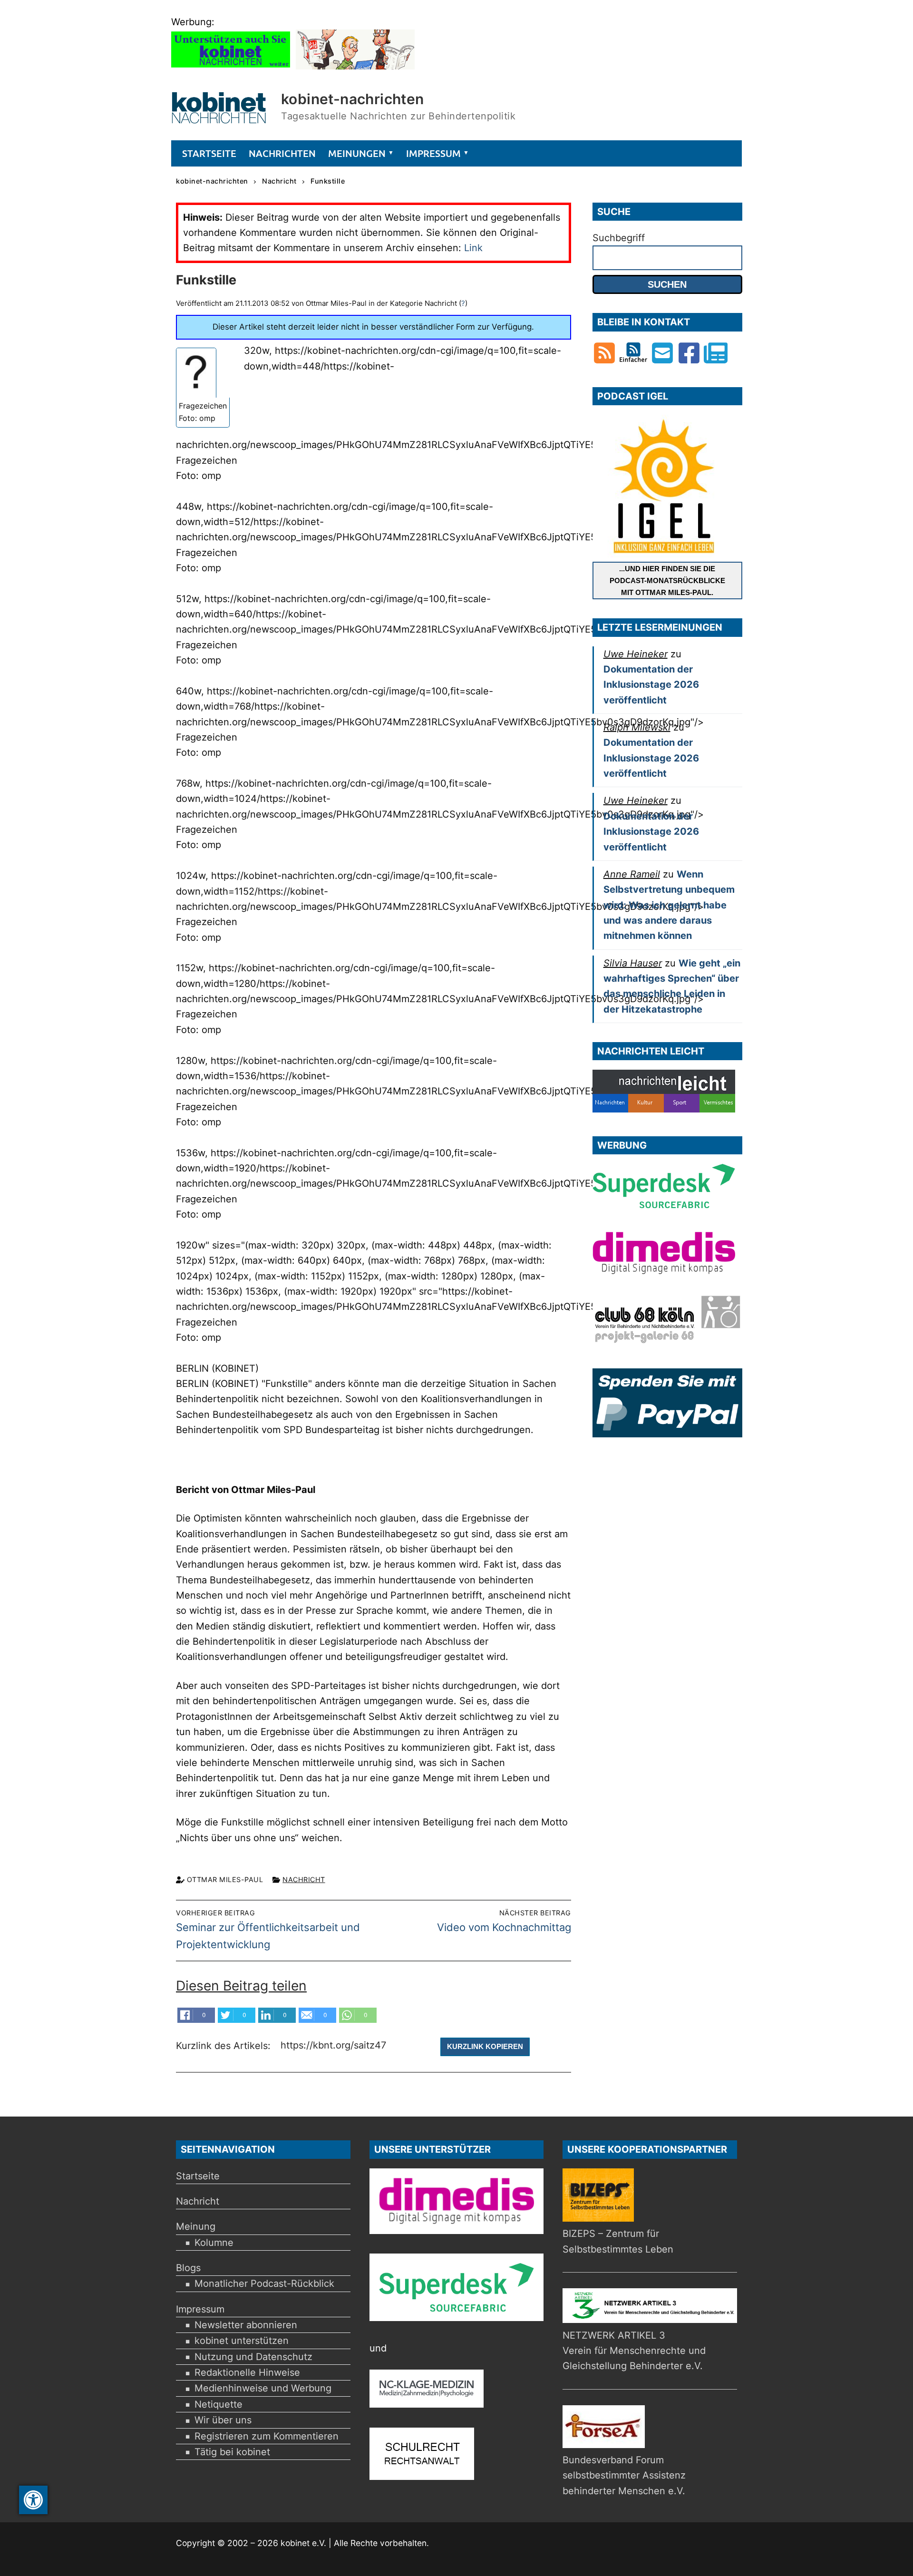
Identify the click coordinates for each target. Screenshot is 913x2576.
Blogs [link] (188, 2268)
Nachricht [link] (304, 1879)
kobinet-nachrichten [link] (353, 99)
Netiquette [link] (219, 2404)
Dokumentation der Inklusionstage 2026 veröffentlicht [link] (651, 685)
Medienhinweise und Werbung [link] (263, 2388)
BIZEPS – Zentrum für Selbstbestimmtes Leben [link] (618, 2241)
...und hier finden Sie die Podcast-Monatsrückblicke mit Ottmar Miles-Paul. (667, 581)
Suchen (667, 284)
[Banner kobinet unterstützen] (231, 66)
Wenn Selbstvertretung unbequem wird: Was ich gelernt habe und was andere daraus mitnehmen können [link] (669, 905)
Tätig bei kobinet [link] (232, 2452)
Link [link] (473, 248)
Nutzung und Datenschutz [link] (253, 2357)
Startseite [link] (198, 2176)
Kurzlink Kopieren (485, 2046)
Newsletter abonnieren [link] (246, 2325)
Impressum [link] (200, 2309)
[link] (33, 2500)
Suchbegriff (619, 238)
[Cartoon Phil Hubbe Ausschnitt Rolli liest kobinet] (355, 66)
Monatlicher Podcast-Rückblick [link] (264, 2283)
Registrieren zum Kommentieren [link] (267, 2436)
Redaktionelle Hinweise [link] (247, 2372)
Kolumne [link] (214, 2243)
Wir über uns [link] (223, 2420)
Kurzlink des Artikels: (225, 2046)
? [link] (463, 303)
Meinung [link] (196, 2226)
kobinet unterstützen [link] (242, 2341)
